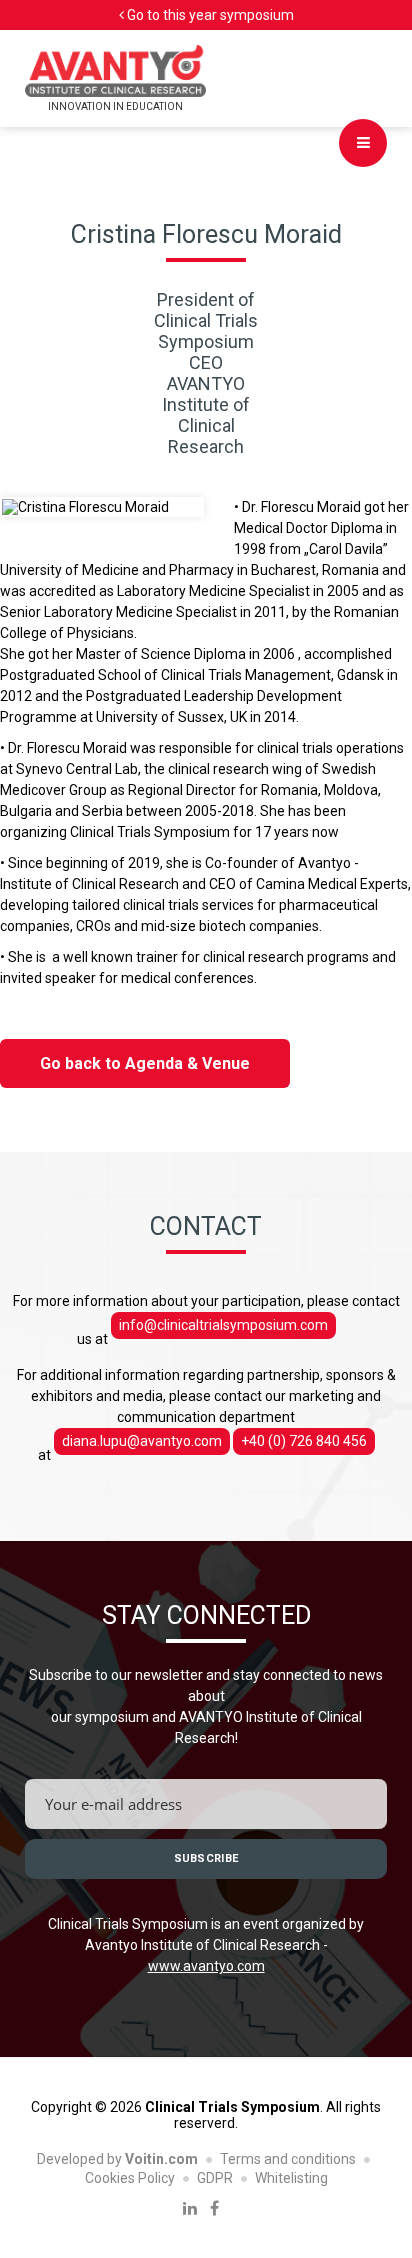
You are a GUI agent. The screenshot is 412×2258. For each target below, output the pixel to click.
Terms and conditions (288, 2159)
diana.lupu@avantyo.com (142, 1441)
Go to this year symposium (209, 15)
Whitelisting (291, 2178)
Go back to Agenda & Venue (145, 1063)
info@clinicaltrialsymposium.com (223, 1325)
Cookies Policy (130, 2178)
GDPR (215, 2178)
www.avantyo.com (206, 1966)
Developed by (117, 2159)
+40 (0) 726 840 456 (304, 1441)
